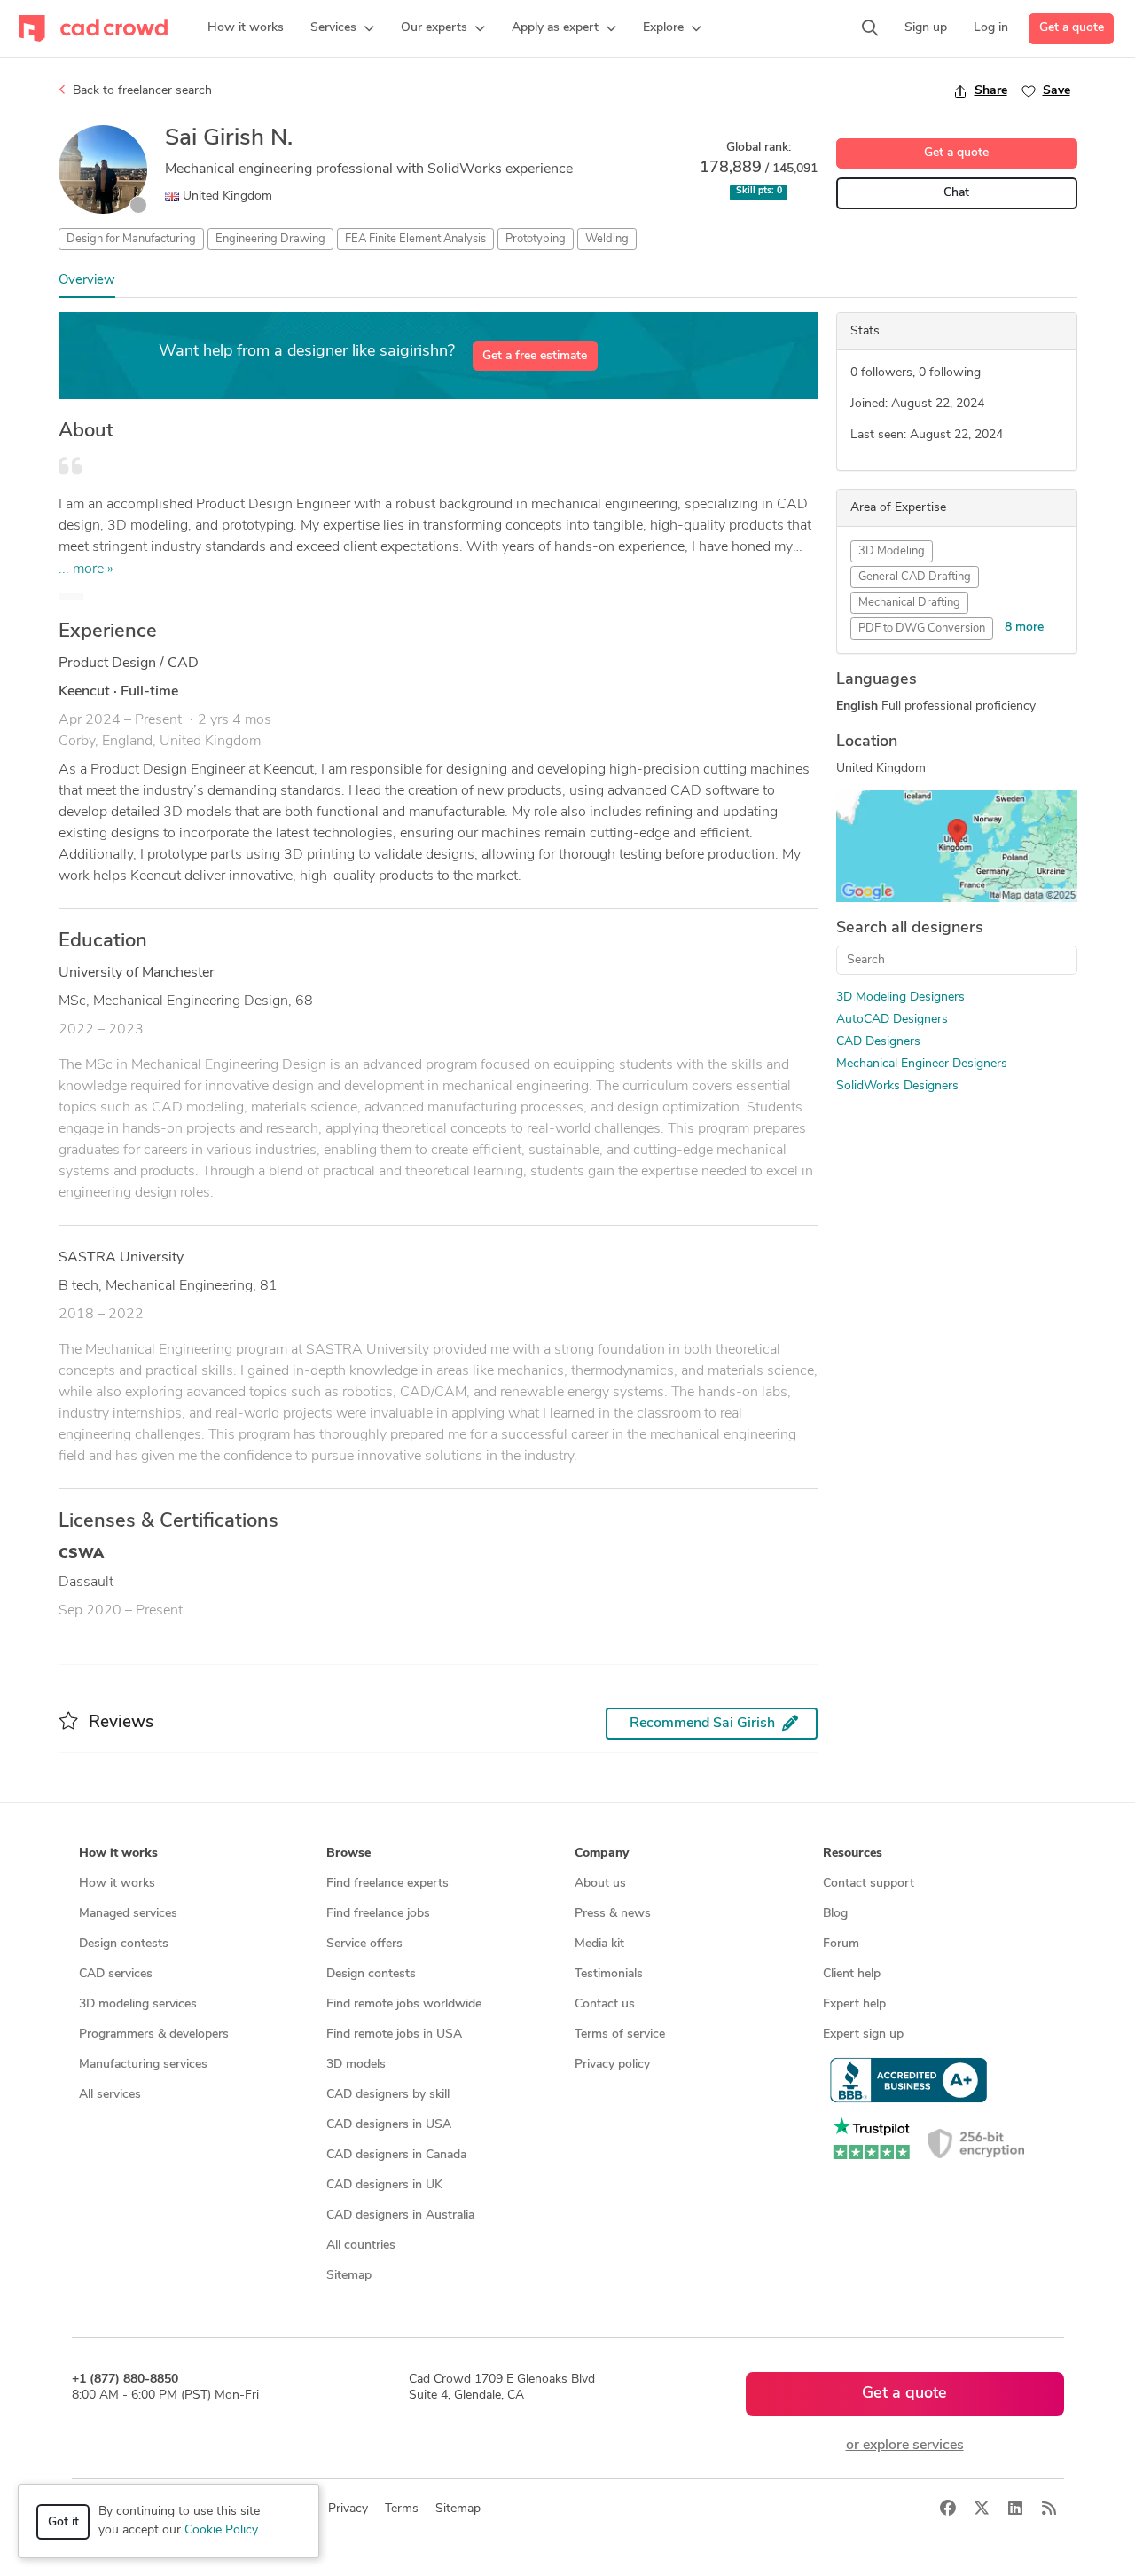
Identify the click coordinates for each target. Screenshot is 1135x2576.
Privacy (348, 2509)
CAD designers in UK (384, 2185)
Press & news (613, 1914)
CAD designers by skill (388, 2095)
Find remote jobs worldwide (404, 2004)
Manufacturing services (143, 2065)
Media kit (599, 1944)
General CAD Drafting (915, 577)
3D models (356, 2065)
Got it (63, 2522)
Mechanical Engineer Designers (922, 1064)
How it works (117, 1884)
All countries (361, 2246)
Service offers (364, 1944)
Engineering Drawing (270, 239)
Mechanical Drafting (909, 603)
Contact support (869, 1884)
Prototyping (536, 239)
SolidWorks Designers (897, 1086)
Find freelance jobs (378, 1914)
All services (110, 2095)
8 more (1024, 628)
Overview (87, 281)
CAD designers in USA (389, 2125)
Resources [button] (853, 1853)
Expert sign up (863, 2034)
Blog (835, 1914)
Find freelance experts (387, 1884)
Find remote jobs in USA (394, 2034)
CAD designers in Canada (396, 2155)
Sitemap (349, 2276)
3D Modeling (892, 551)
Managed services (128, 1914)
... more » (86, 569)
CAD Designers (878, 1042)
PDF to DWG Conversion (922, 628)
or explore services (905, 2446)
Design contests (124, 1944)
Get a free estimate (535, 356)
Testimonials (609, 1974)
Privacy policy (612, 2065)
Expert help (854, 2004)
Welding (607, 239)
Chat (956, 193)
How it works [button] (118, 1853)
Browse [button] (348, 1853)
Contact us (605, 2004)
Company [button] (602, 1853)
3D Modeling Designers (900, 997)
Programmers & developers (154, 2034)
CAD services (116, 1974)
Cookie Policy (221, 2530)
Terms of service (620, 2034)
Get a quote (1072, 28)
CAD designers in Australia (400, 2215)
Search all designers (910, 929)
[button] (342, 28)
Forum (841, 1944)
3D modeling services (138, 2004)
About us (600, 1884)
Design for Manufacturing (131, 239)
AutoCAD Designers (892, 1020)
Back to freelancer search (141, 91)
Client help (852, 1974)
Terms (402, 2509)
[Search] (870, 28)
